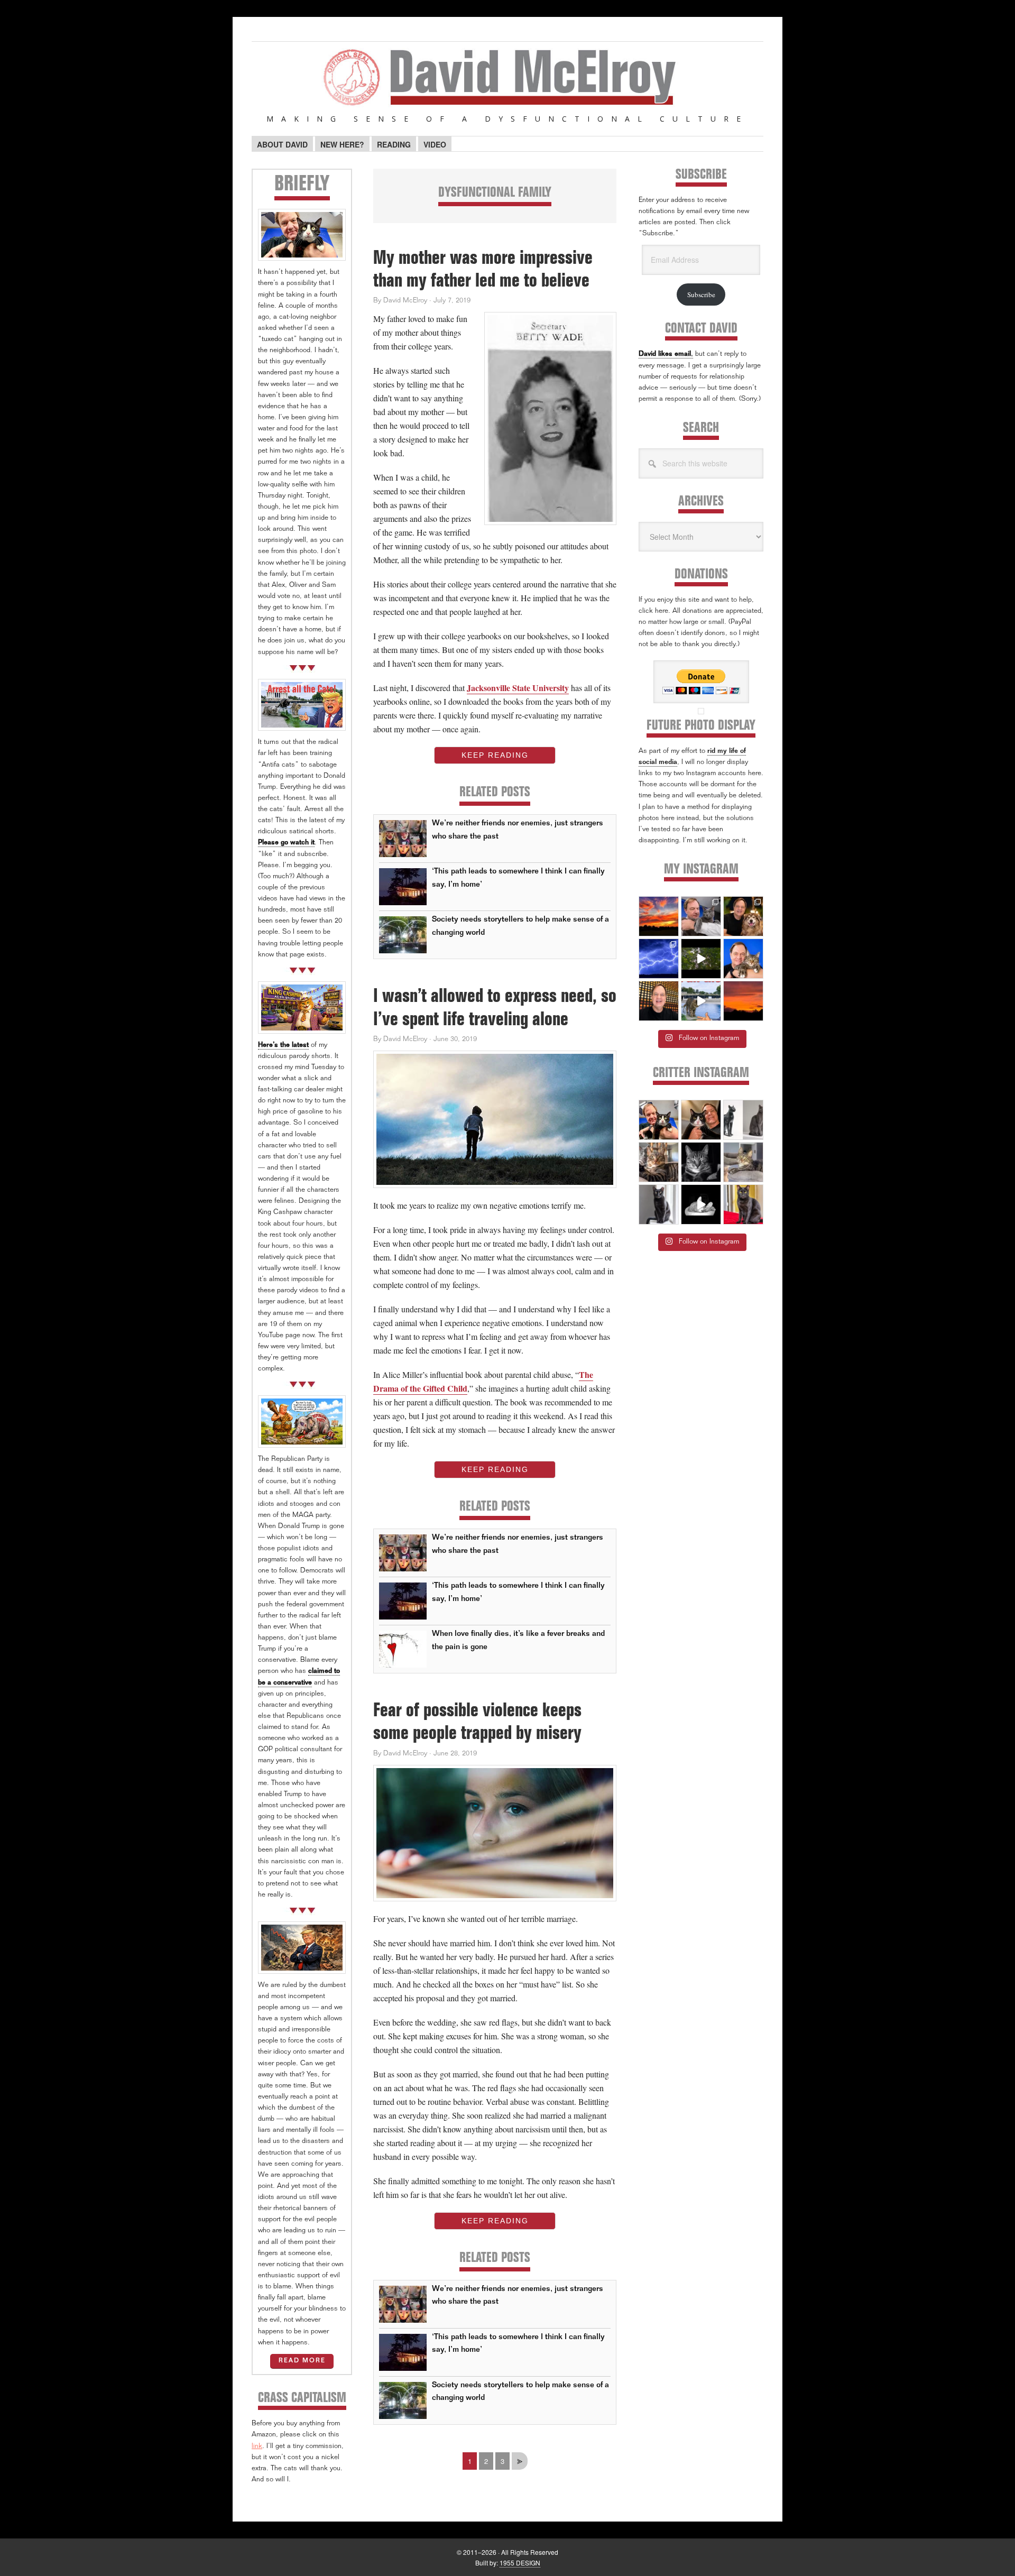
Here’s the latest (283, 1046)
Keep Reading (495, 755)
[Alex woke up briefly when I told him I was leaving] (743, 1162)
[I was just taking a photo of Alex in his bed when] (659, 1162)
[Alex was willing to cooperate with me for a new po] (743, 959)
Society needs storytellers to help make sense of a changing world (520, 926)
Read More (302, 2361)
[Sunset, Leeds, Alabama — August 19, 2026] (659, 916)
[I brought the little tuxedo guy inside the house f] (659, 1120)
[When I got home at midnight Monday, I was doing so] (701, 916)
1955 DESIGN (520, 2563)
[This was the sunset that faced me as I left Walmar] (743, 1001)
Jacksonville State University (518, 688)
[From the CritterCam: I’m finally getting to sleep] (701, 1162)
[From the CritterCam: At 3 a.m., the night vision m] (701, 1204)
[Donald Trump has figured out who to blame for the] (701, 1001)
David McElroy (508, 84)
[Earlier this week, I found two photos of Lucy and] (743, 916)
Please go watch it (286, 843)
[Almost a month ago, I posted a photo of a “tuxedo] (701, 1120)
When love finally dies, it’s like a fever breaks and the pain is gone (518, 1640)
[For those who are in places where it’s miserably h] (701, 959)
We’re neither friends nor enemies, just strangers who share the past (518, 830)
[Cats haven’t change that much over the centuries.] (743, 1120)
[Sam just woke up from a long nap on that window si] (659, 1204)
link (257, 2447)
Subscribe (701, 295)
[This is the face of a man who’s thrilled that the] (659, 1001)
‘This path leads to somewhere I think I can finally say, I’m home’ (518, 878)
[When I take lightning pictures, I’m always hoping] (659, 959)
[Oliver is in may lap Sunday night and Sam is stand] (743, 1204)
